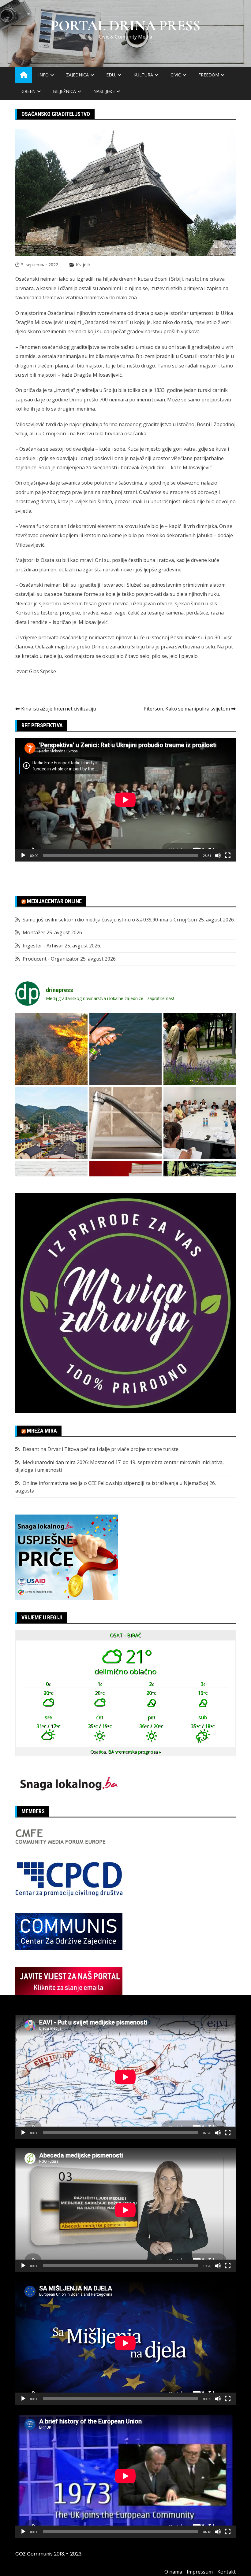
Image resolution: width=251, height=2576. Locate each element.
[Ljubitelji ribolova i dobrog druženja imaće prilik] (125, 1049)
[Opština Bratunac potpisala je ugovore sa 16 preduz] (200, 1123)
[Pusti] (23, 855)
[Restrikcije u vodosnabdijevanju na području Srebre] (125, 1123)
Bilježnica (64, 91)
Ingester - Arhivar (43, 946)
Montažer (34, 932)
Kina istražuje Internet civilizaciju (59, 709)
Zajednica (77, 75)
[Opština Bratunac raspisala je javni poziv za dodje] (200, 1049)
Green (28, 91)
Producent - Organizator (51, 959)
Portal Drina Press (126, 26)
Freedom (209, 75)
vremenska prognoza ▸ (126, 1752)
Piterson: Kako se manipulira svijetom (187, 709)
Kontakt (227, 2572)
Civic (176, 75)
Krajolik (83, 265)
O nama (173, 2572)
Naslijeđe (104, 91)
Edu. (111, 75)
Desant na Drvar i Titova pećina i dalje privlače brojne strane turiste (101, 1449)
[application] (125, 800)
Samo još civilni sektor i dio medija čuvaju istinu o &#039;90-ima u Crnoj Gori (110, 920)
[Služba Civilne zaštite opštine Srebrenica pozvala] (51, 1049)
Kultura (143, 75)
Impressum (200, 2572)
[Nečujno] (218, 855)
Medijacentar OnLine (54, 901)
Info (43, 75)
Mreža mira (42, 1431)
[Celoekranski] (228, 855)
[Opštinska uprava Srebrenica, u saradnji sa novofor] (51, 1123)
